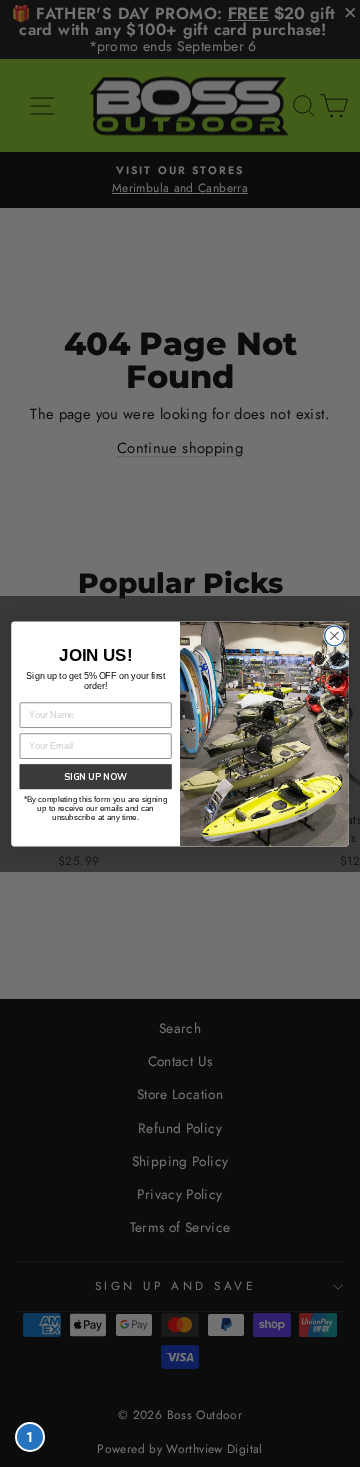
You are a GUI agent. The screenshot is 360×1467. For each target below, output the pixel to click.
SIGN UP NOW (95, 776)
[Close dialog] (335, 636)
